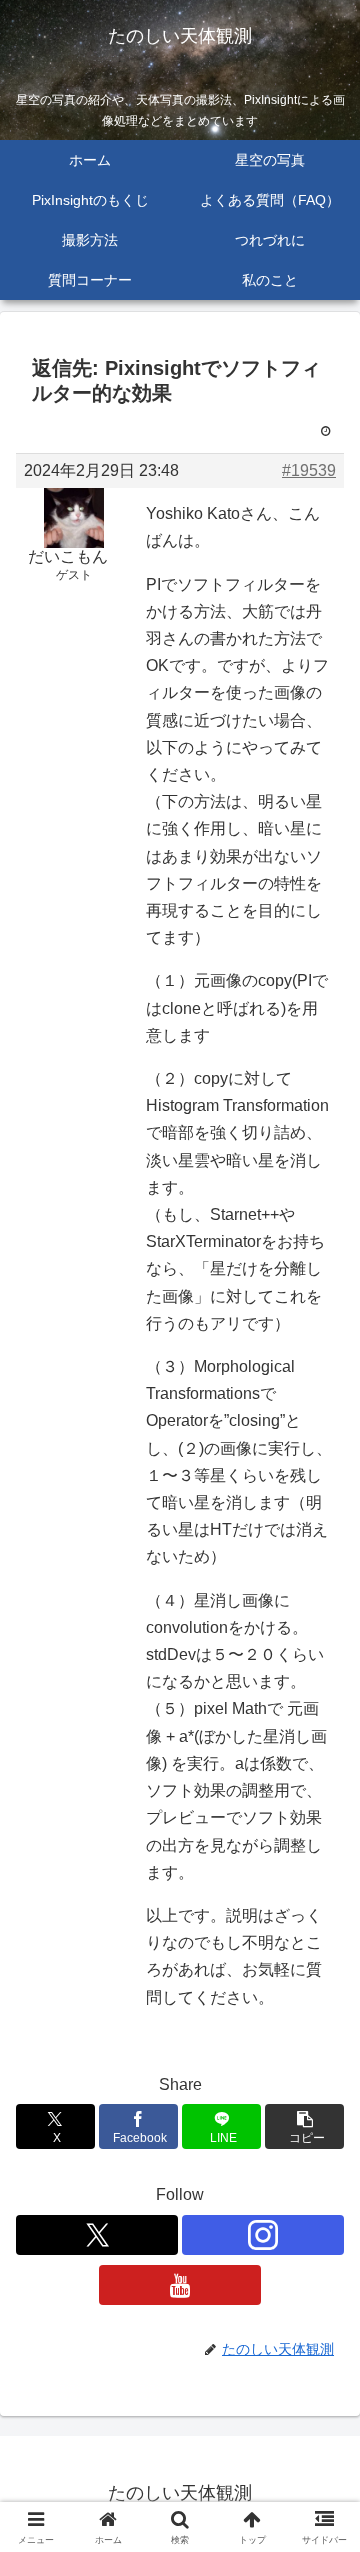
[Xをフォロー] (97, 2235)
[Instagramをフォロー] (263, 2235)
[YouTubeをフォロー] (180, 2285)
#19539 (309, 470)
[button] (304, 2126)
